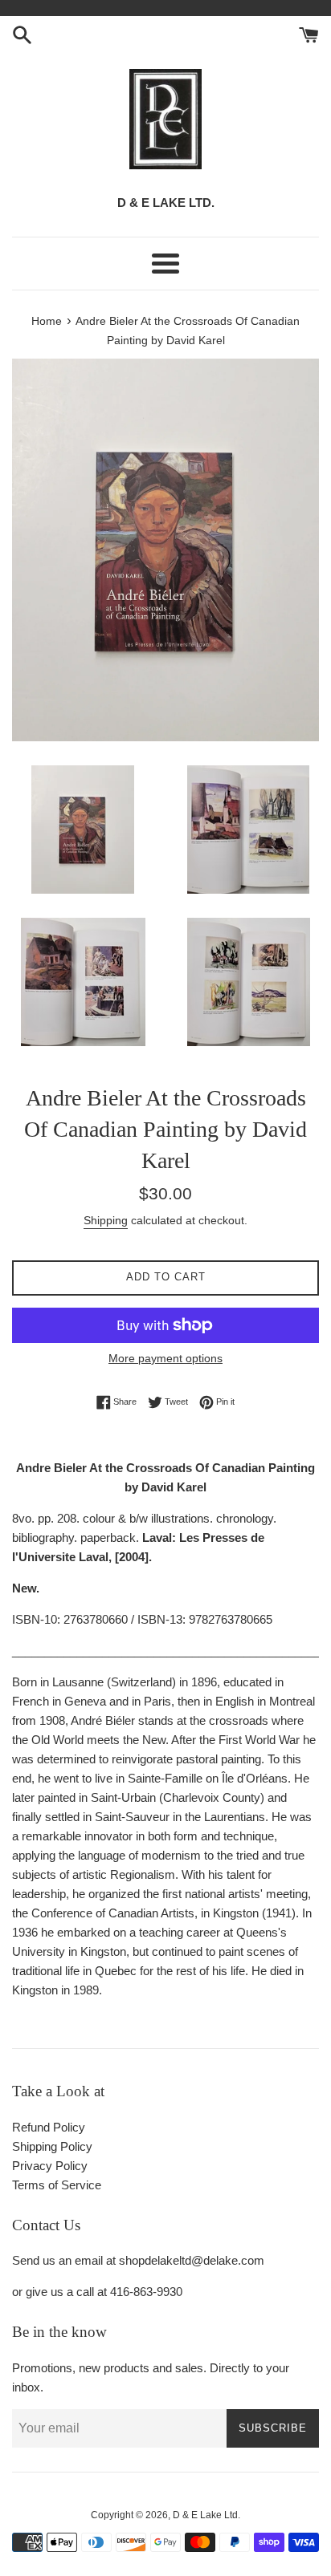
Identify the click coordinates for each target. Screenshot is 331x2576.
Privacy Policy (50, 2166)
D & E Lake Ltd (205, 2515)
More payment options (165, 1358)
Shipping (106, 1220)
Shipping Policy (52, 2146)
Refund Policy (49, 2127)
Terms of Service (57, 2185)
